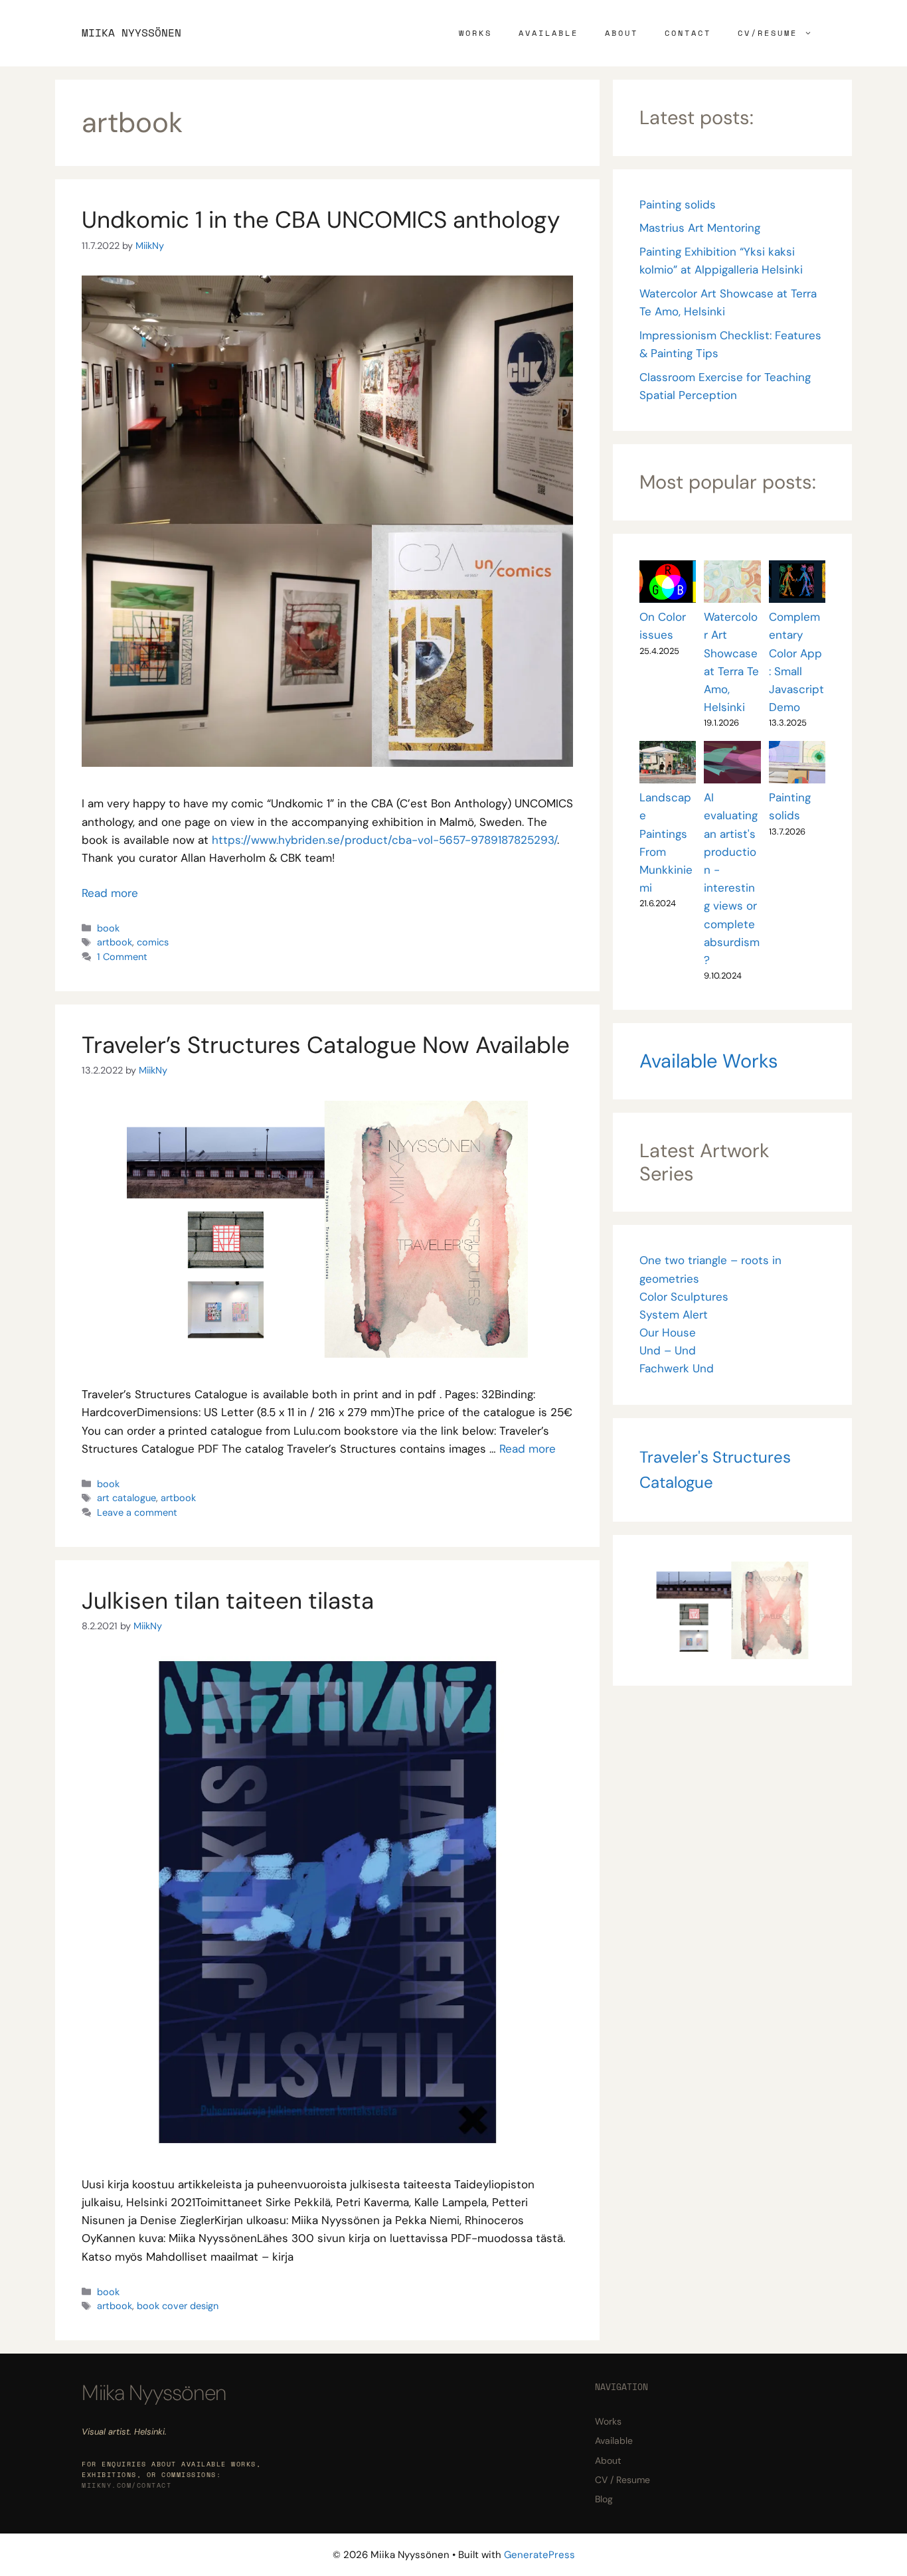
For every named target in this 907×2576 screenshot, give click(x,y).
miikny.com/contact (126, 2485)
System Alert (674, 1315)
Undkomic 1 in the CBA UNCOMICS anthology (321, 220)
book (108, 928)
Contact (688, 33)
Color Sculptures (684, 1297)
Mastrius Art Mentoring (700, 228)
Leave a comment (137, 1512)
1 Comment (122, 957)
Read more (110, 893)
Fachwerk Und (677, 1368)
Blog (604, 2499)
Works (475, 33)
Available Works (709, 1061)
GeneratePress (539, 2555)
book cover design (178, 2306)
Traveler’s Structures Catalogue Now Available (326, 1045)
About (621, 33)
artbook (115, 942)
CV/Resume (768, 33)
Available (548, 33)
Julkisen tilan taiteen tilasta (228, 1601)
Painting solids (678, 204)
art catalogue (126, 1498)
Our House (668, 1332)
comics (153, 942)
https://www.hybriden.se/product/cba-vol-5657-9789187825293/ (384, 840)
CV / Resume (622, 2480)
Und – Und (668, 1350)
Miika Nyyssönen (131, 33)
